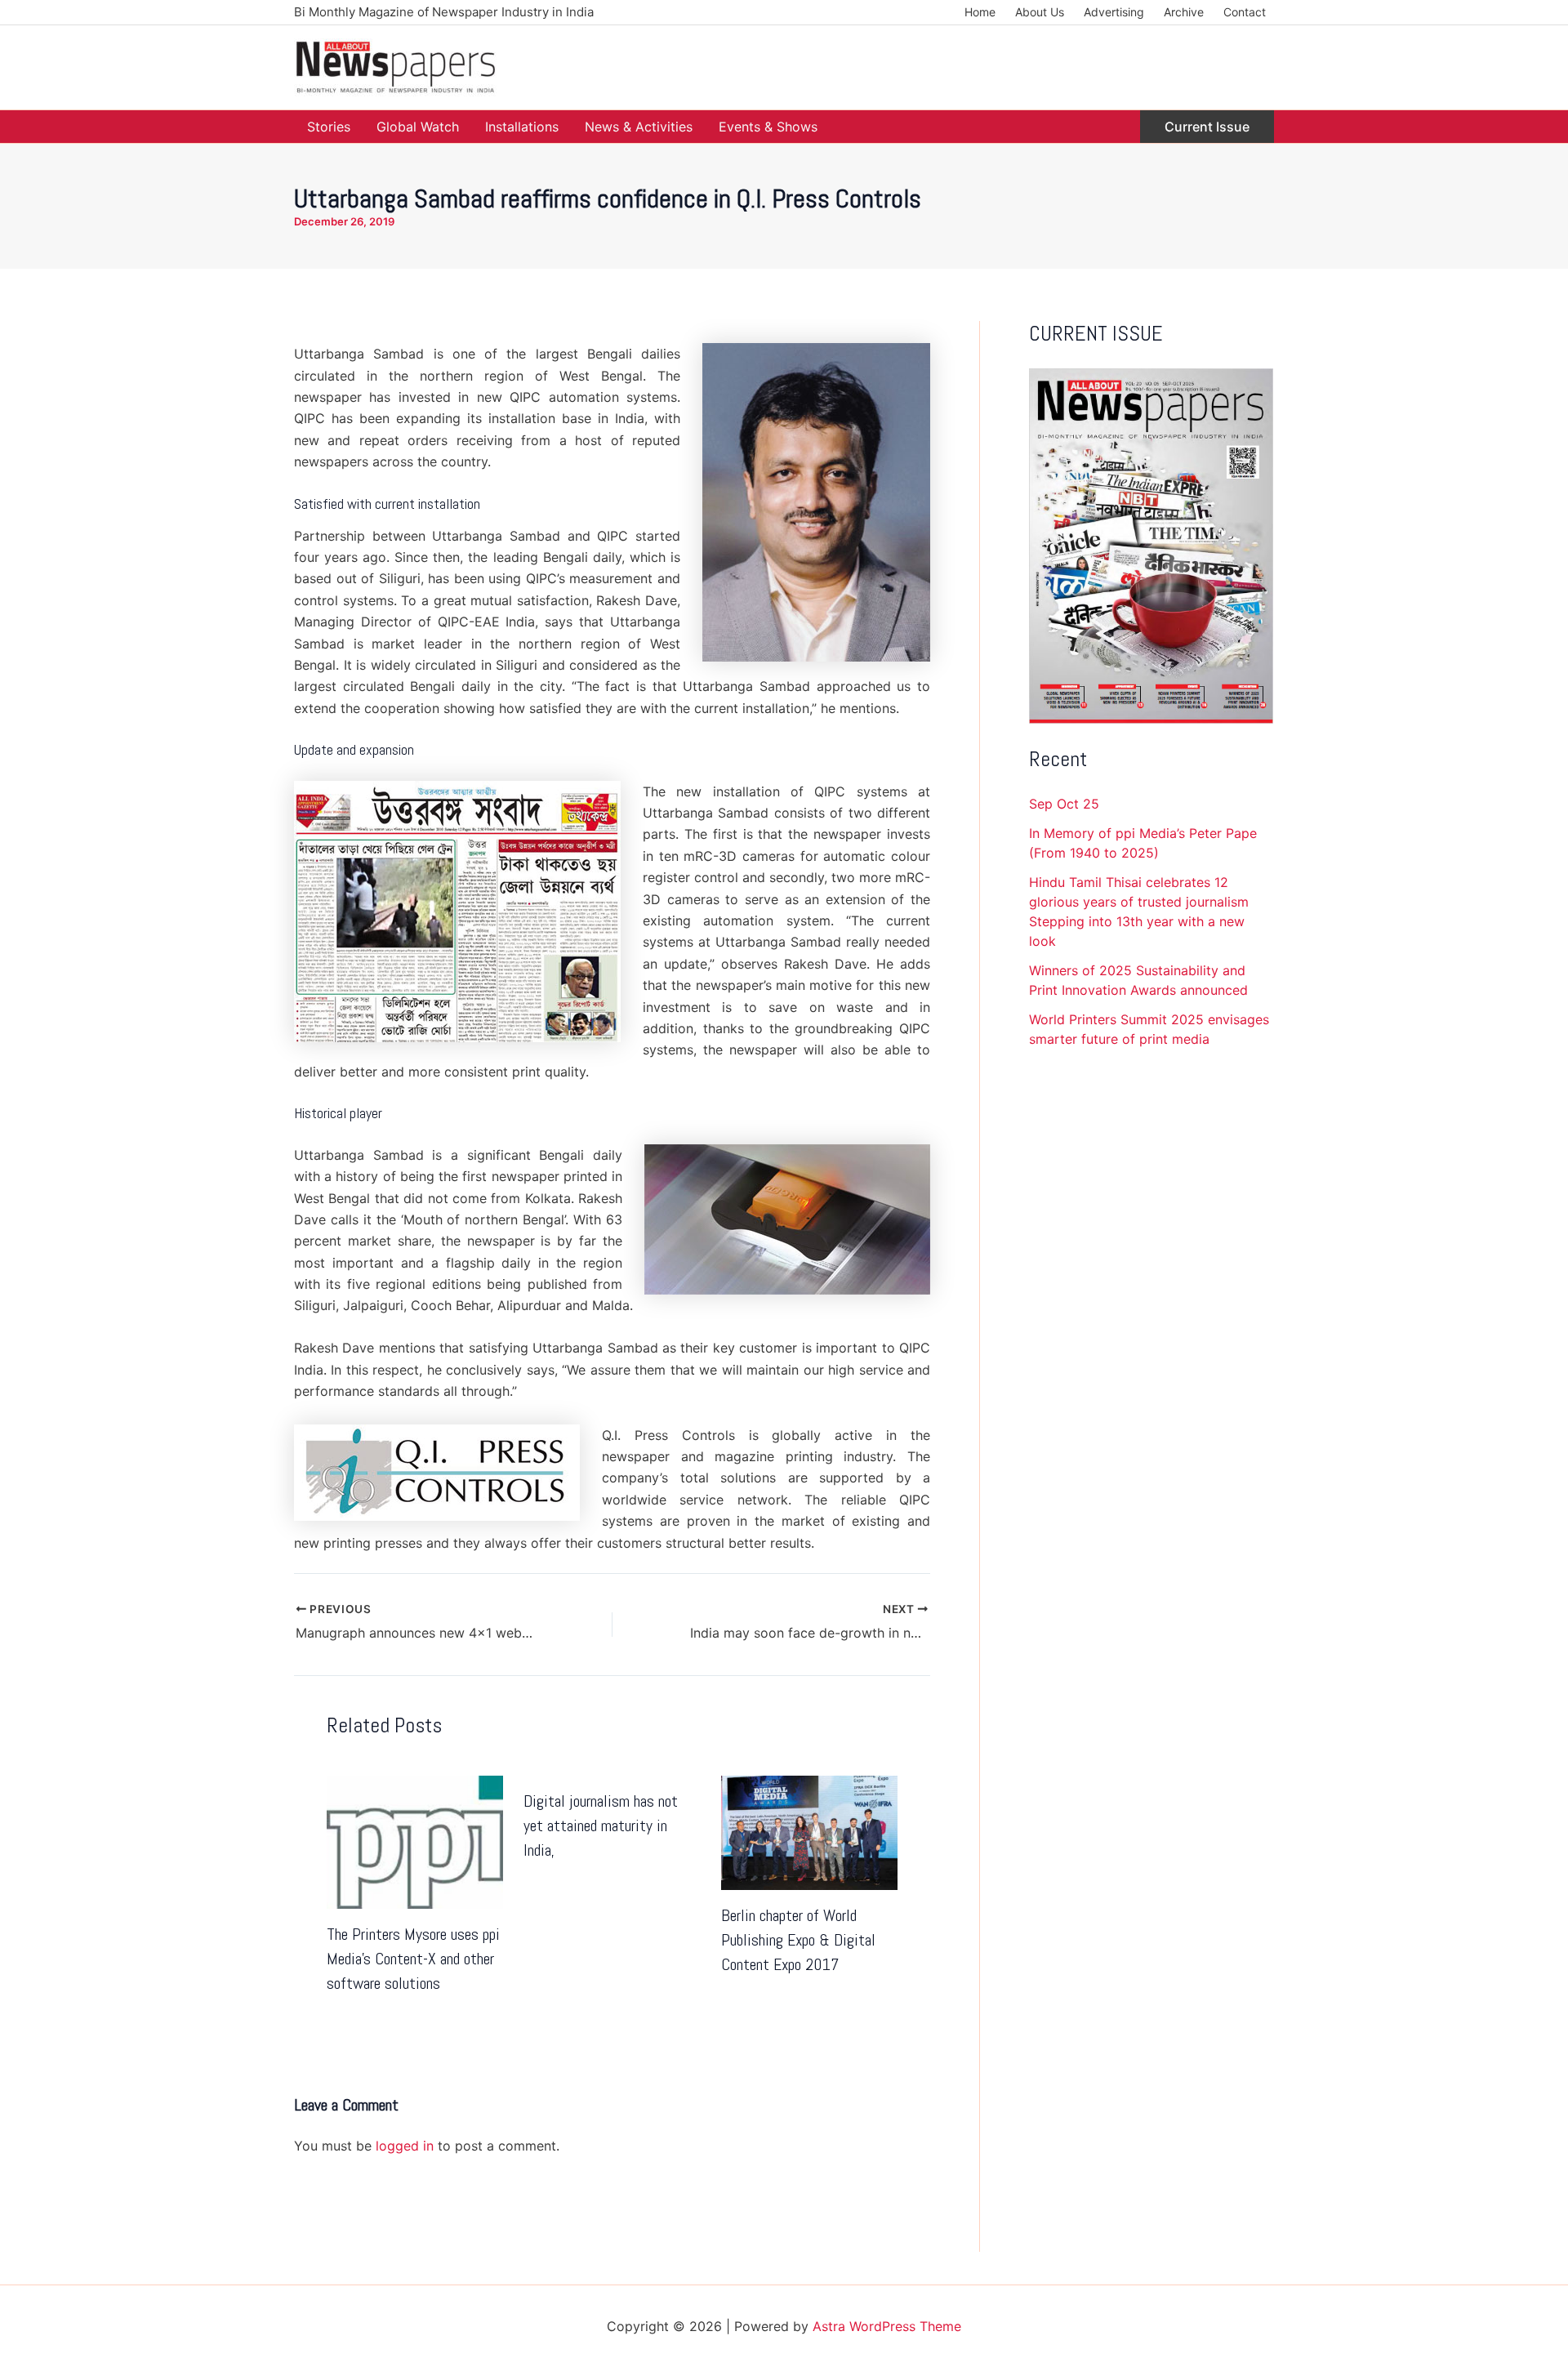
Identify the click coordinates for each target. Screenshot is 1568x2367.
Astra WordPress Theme (887, 2326)
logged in (405, 2146)
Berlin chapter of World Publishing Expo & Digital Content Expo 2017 (798, 1940)
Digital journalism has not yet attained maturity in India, (601, 1825)
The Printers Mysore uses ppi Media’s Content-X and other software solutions (413, 1959)
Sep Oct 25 (1064, 804)
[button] (1207, 127)
